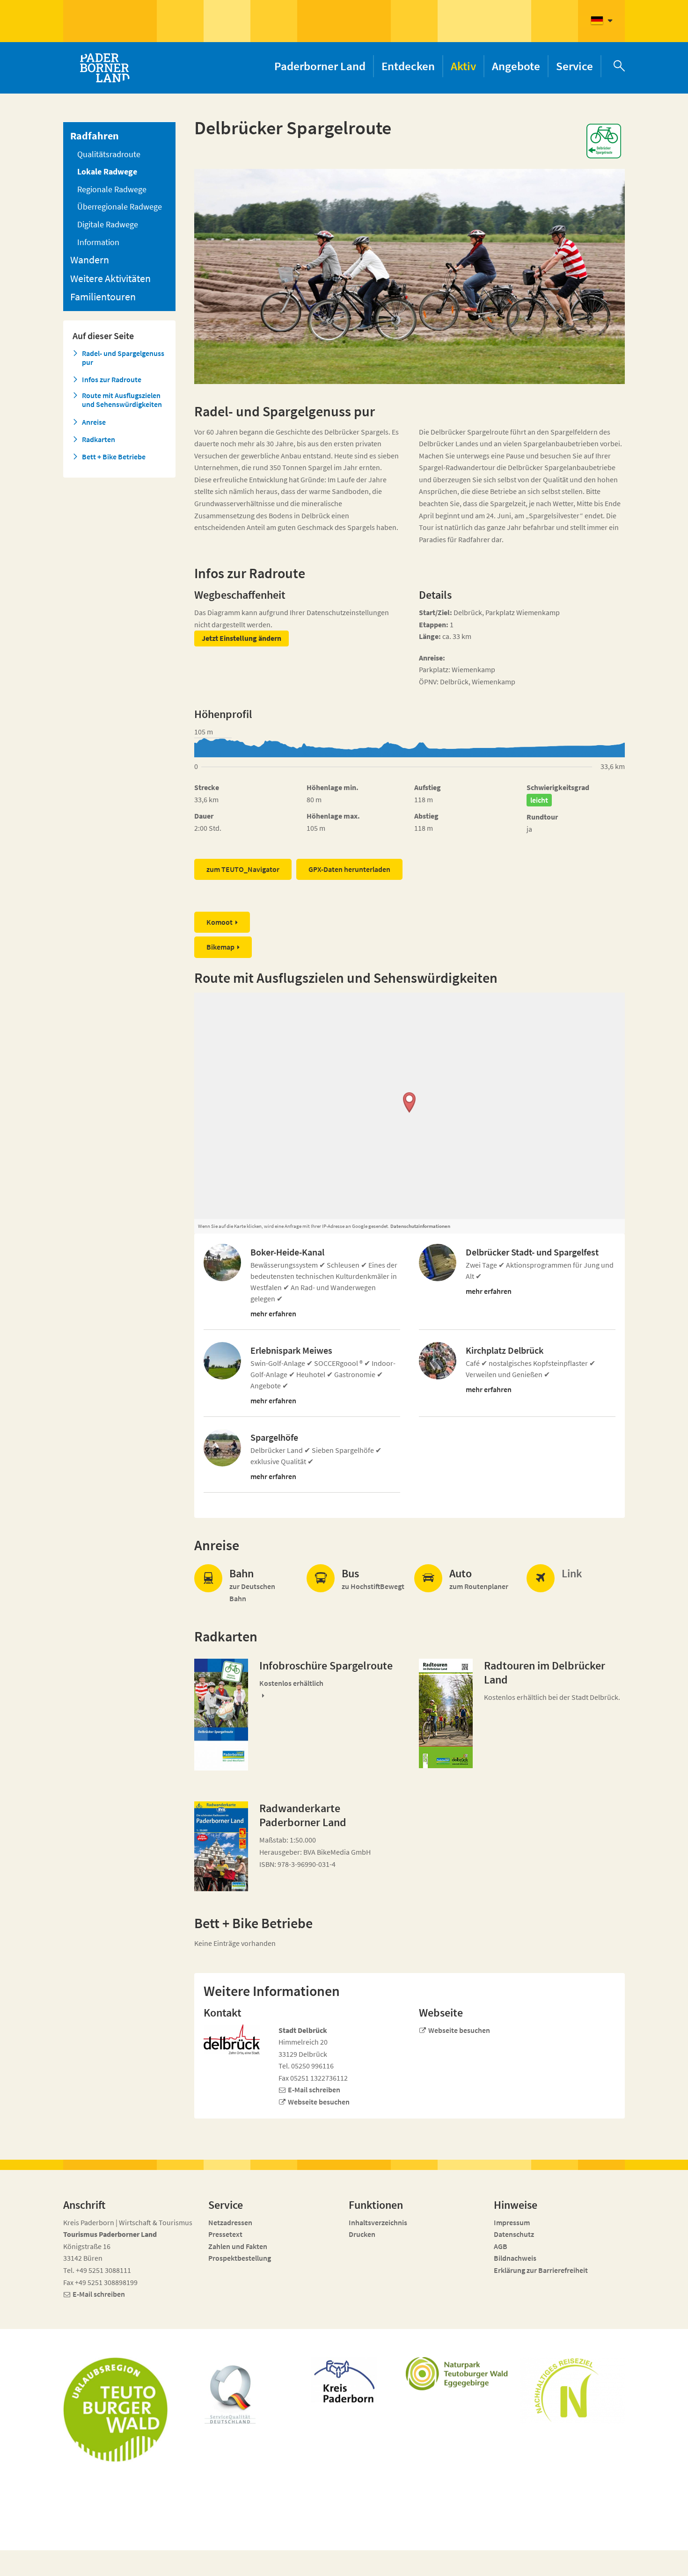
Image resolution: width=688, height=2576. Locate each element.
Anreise (94, 422)
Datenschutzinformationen (420, 1226)
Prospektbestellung (240, 2258)
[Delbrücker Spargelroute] (221, 1715)
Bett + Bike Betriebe (114, 457)
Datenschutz (514, 2234)
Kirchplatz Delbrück (505, 1350)
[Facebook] (542, 2563)
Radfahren (95, 136)
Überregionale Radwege (120, 207)
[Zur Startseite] (104, 68)
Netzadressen (230, 2222)
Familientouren (103, 297)
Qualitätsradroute (109, 154)
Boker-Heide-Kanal (287, 1252)
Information (98, 242)
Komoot (220, 922)
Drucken (362, 2234)
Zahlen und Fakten (238, 2246)
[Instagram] (559, 2563)
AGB (501, 2246)
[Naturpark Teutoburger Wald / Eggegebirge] (458, 2374)
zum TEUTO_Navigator (243, 869)
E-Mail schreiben (314, 2090)
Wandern (90, 260)
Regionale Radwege (112, 189)
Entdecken (408, 66)
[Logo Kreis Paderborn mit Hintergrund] (344, 2380)
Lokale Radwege (107, 171)
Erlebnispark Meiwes (291, 1350)
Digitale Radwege (108, 224)
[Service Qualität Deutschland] (230, 2395)
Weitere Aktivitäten (110, 278)
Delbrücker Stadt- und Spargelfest (532, 1252)
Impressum (512, 2222)
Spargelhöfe (274, 1437)
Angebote (516, 66)
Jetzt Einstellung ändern (242, 638)
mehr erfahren (273, 1313)
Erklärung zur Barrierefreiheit (541, 2270)
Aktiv (463, 66)
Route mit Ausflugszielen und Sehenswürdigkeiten (122, 400)
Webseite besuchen (319, 2102)
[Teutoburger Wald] (116, 2409)
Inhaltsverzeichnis (378, 2222)
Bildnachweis (515, 2258)
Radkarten (99, 439)
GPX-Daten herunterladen (349, 869)
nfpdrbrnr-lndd (277, 2558)
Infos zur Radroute (112, 380)
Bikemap (220, 947)
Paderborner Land (320, 66)
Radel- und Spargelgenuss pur (123, 358)
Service (575, 66)
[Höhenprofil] (410, 748)
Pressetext (225, 2234)
